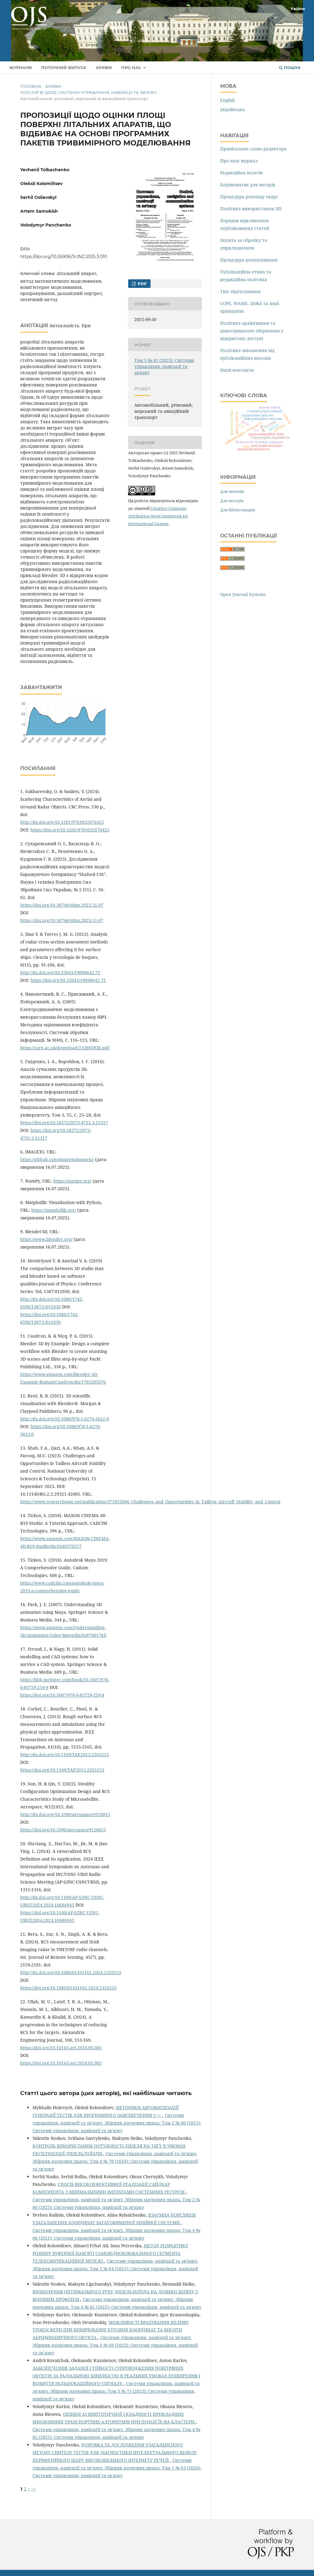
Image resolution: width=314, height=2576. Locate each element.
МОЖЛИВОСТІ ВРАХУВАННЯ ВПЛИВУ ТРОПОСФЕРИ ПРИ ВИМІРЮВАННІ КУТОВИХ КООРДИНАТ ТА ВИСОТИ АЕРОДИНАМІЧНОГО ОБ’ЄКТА (111, 2330)
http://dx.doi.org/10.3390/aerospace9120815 (65, 1814)
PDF (142, 284)
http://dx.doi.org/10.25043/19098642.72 (60, 972)
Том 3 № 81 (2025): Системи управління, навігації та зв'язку (89, 92)
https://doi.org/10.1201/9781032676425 (70, 830)
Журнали (21, 68)
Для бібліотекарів (238, 510)
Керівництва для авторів (248, 185)
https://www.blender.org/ (46, 1239)
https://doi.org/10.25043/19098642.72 (68, 980)
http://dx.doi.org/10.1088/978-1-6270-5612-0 (65, 1419)
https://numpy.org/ (72, 1181)
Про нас (132, 68)
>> (34, 2489)
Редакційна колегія (241, 173)
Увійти (298, 9)
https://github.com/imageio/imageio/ (57, 1159)
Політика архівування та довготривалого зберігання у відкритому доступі (252, 331)
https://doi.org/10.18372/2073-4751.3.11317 (64, 1123)
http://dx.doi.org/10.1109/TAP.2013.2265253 (65, 1755)
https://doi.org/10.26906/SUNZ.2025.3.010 (64, 257)
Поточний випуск (64, 68)
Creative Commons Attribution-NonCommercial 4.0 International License (158, 516)
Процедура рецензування (249, 260)
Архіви (104, 68)
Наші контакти (237, 370)
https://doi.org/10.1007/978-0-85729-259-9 (62, 1695)
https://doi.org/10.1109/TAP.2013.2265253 (62, 1770)
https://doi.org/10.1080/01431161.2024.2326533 (68, 1988)
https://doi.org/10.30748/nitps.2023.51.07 (62, 905)
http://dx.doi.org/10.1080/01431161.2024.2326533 (71, 1972)
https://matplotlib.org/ (54, 1210)
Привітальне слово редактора (253, 149)
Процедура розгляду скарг (249, 197)
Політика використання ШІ (251, 209)
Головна (31, 86)
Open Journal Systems (243, 594)
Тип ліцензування (240, 291)
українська (232, 109)
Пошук (292, 68)
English (228, 100)
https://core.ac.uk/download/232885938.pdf (65, 1048)
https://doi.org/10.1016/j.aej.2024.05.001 (61, 2048)
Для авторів (232, 501)
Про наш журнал (239, 161)
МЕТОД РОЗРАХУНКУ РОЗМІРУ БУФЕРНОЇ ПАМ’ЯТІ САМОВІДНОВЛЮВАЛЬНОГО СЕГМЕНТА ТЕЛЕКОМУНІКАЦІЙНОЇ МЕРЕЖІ (110, 2253)
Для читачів (232, 491)
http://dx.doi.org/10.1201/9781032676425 (62, 822)
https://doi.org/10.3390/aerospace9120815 (63, 1830)
